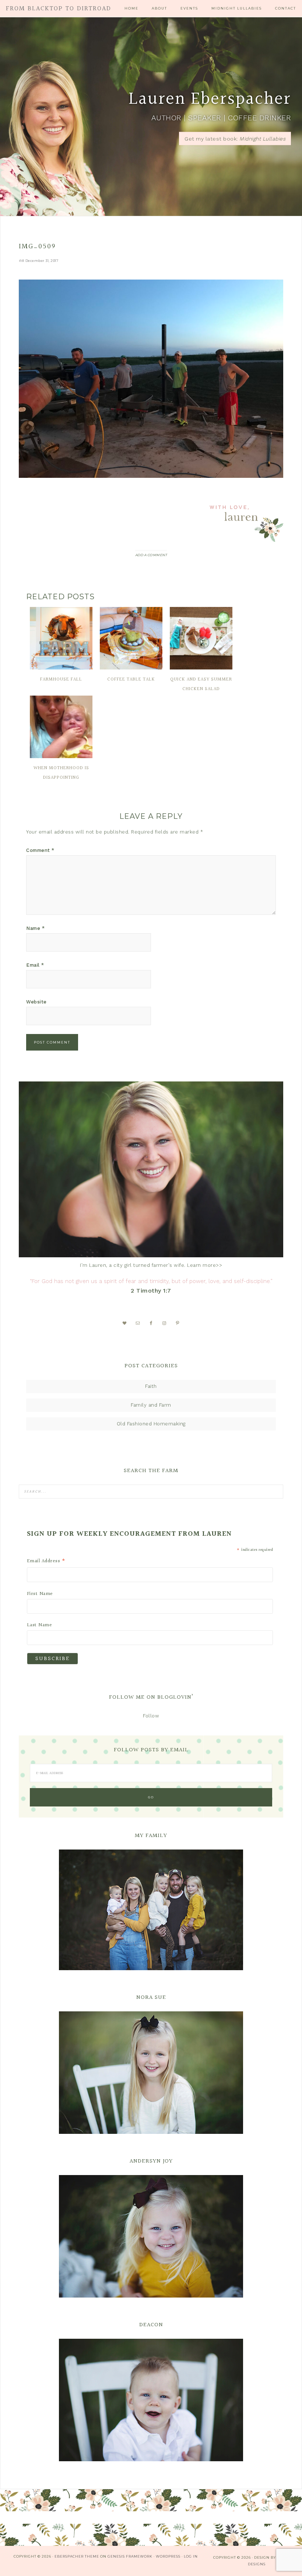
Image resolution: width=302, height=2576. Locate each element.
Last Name (40, 1625)
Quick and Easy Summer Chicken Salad (201, 684)
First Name (40, 1594)
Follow (151, 1716)
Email (35, 965)
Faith (151, 1386)
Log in (191, 2556)
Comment (40, 850)
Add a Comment (151, 555)
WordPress (168, 2556)
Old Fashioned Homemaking (151, 1424)
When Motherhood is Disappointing (61, 773)
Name (35, 928)
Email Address (46, 1561)
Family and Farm (151, 1405)
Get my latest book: (235, 139)
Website (36, 1002)
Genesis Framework (130, 2556)
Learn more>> (205, 1265)
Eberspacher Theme (77, 2556)
